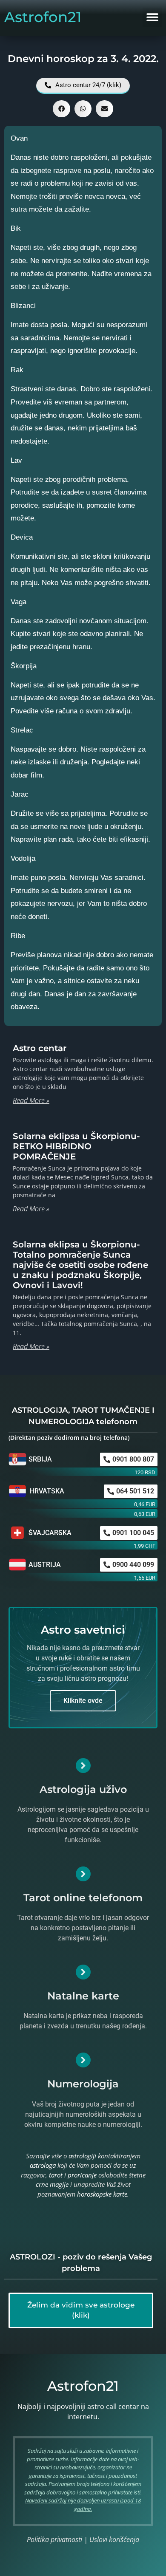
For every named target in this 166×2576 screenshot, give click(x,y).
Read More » (31, 1100)
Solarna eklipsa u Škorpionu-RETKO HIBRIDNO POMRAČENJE (76, 1146)
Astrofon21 (43, 17)
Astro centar (40, 1048)
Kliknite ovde (83, 1701)
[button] (152, 17)
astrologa (43, 2165)
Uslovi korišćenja (114, 2539)
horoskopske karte (102, 2194)
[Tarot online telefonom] (83, 1874)
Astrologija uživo (83, 1789)
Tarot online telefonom (83, 1898)
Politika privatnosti (54, 2539)
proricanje (82, 2175)
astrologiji (82, 2156)
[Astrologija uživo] (83, 1766)
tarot (56, 2175)
